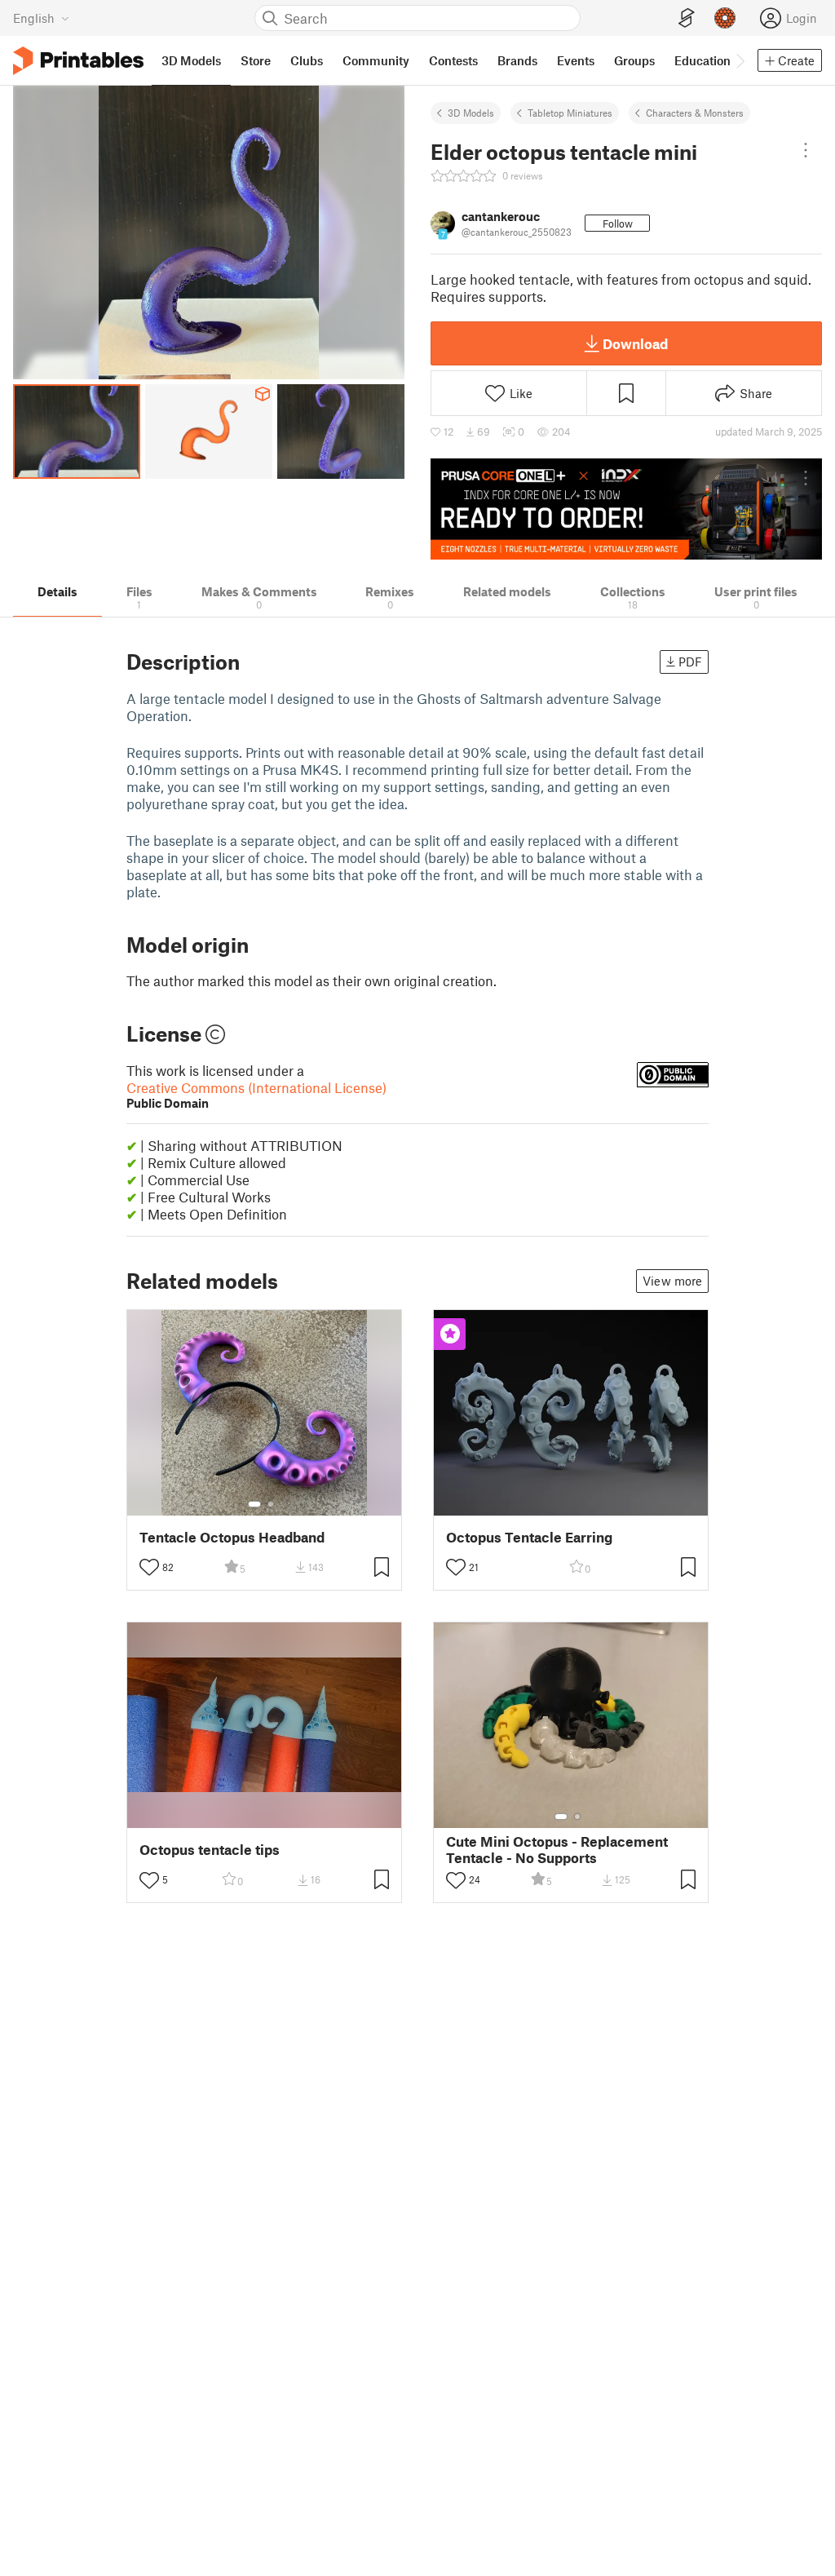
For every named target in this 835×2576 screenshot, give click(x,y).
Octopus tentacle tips (210, 1850)
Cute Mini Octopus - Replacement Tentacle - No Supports (557, 1849)
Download (635, 343)
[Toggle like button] (149, 1567)
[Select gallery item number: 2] (271, 1504)
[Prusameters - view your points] (725, 18)
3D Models (471, 113)
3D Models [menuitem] (191, 60)
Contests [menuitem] (453, 60)
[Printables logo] (78, 61)
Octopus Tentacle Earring (529, 1537)
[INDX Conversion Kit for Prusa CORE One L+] (626, 509)
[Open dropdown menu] (806, 150)
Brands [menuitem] (517, 60)
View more (672, 1281)
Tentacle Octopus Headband (232, 1537)
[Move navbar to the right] (740, 60)
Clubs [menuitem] (307, 60)
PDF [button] (690, 662)
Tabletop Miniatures (570, 113)
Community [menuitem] (376, 60)
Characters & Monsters (695, 113)
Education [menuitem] (702, 60)
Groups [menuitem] (634, 60)
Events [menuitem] (576, 60)
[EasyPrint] (687, 18)
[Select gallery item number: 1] (254, 1504)
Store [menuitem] (256, 60)
